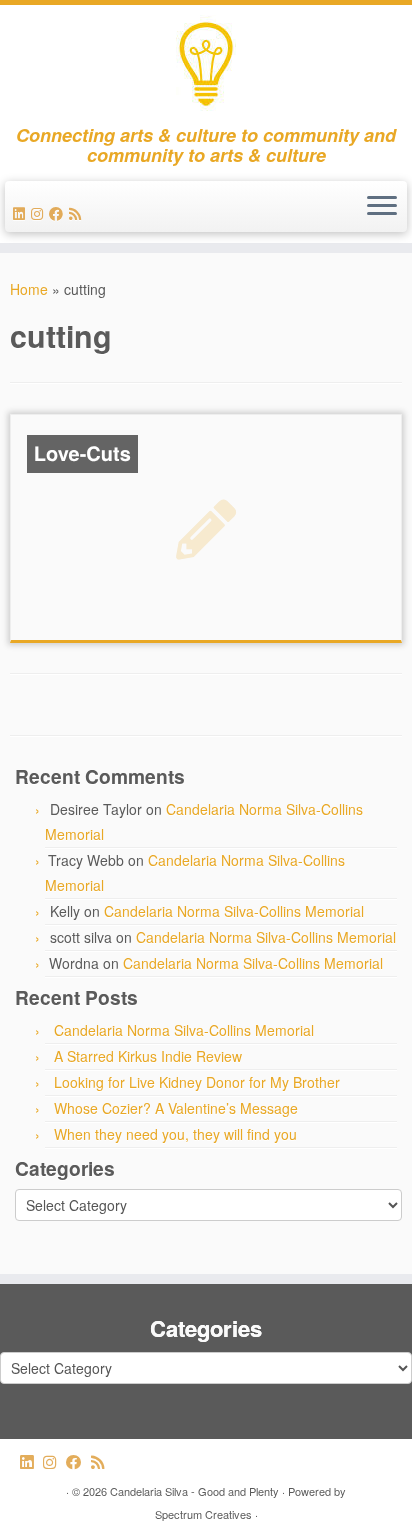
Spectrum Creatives (203, 1514)
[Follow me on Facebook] (59, 213)
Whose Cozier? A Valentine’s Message (176, 1108)
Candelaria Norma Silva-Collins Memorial (234, 911)
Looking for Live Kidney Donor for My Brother (197, 1082)
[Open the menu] (382, 207)
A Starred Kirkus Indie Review (148, 1056)
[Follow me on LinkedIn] (22, 213)
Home (29, 289)
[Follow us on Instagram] (40, 213)
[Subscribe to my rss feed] (78, 213)
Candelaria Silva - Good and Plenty (194, 1491)
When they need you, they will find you (175, 1134)
